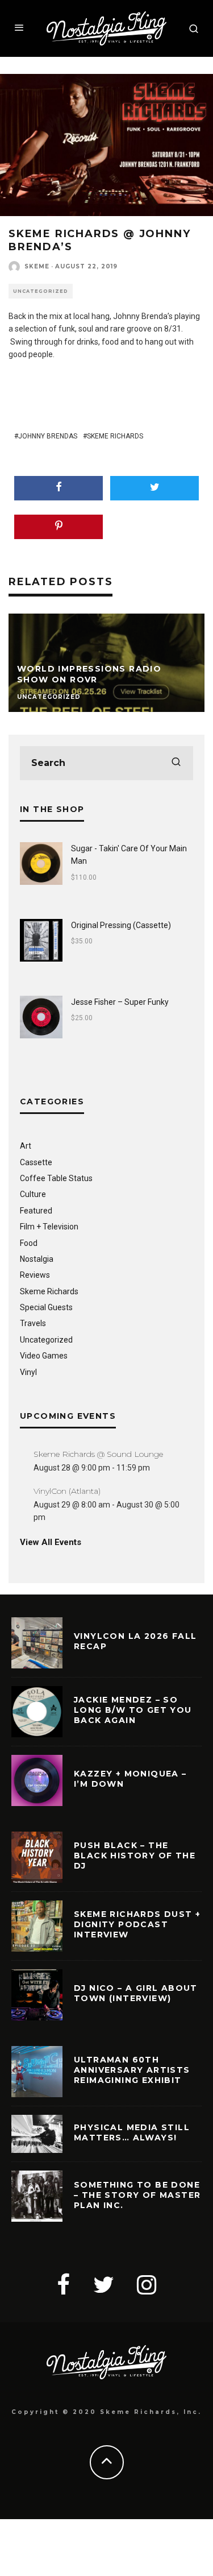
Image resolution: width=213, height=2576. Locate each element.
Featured (36, 1211)
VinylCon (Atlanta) (67, 1491)
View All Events (51, 1542)
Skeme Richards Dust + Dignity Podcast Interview (137, 1924)
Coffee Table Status (56, 1178)
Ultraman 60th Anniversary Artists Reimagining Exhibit (132, 2070)
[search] (176, 763)
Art (26, 1146)
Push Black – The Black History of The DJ (135, 1856)
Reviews (35, 1275)
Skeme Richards (115, 436)
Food (29, 1243)
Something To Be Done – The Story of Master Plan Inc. (137, 2195)
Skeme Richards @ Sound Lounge (98, 1454)
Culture (33, 1194)
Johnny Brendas (48, 436)
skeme (37, 266)
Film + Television (49, 1227)
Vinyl (28, 1372)
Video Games (44, 1356)
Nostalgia (37, 1259)
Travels (33, 1323)
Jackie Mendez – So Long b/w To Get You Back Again (133, 1710)
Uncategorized (41, 291)
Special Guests (46, 1307)
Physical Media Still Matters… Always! (132, 2132)
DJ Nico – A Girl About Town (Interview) (136, 1993)
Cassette (36, 1162)
